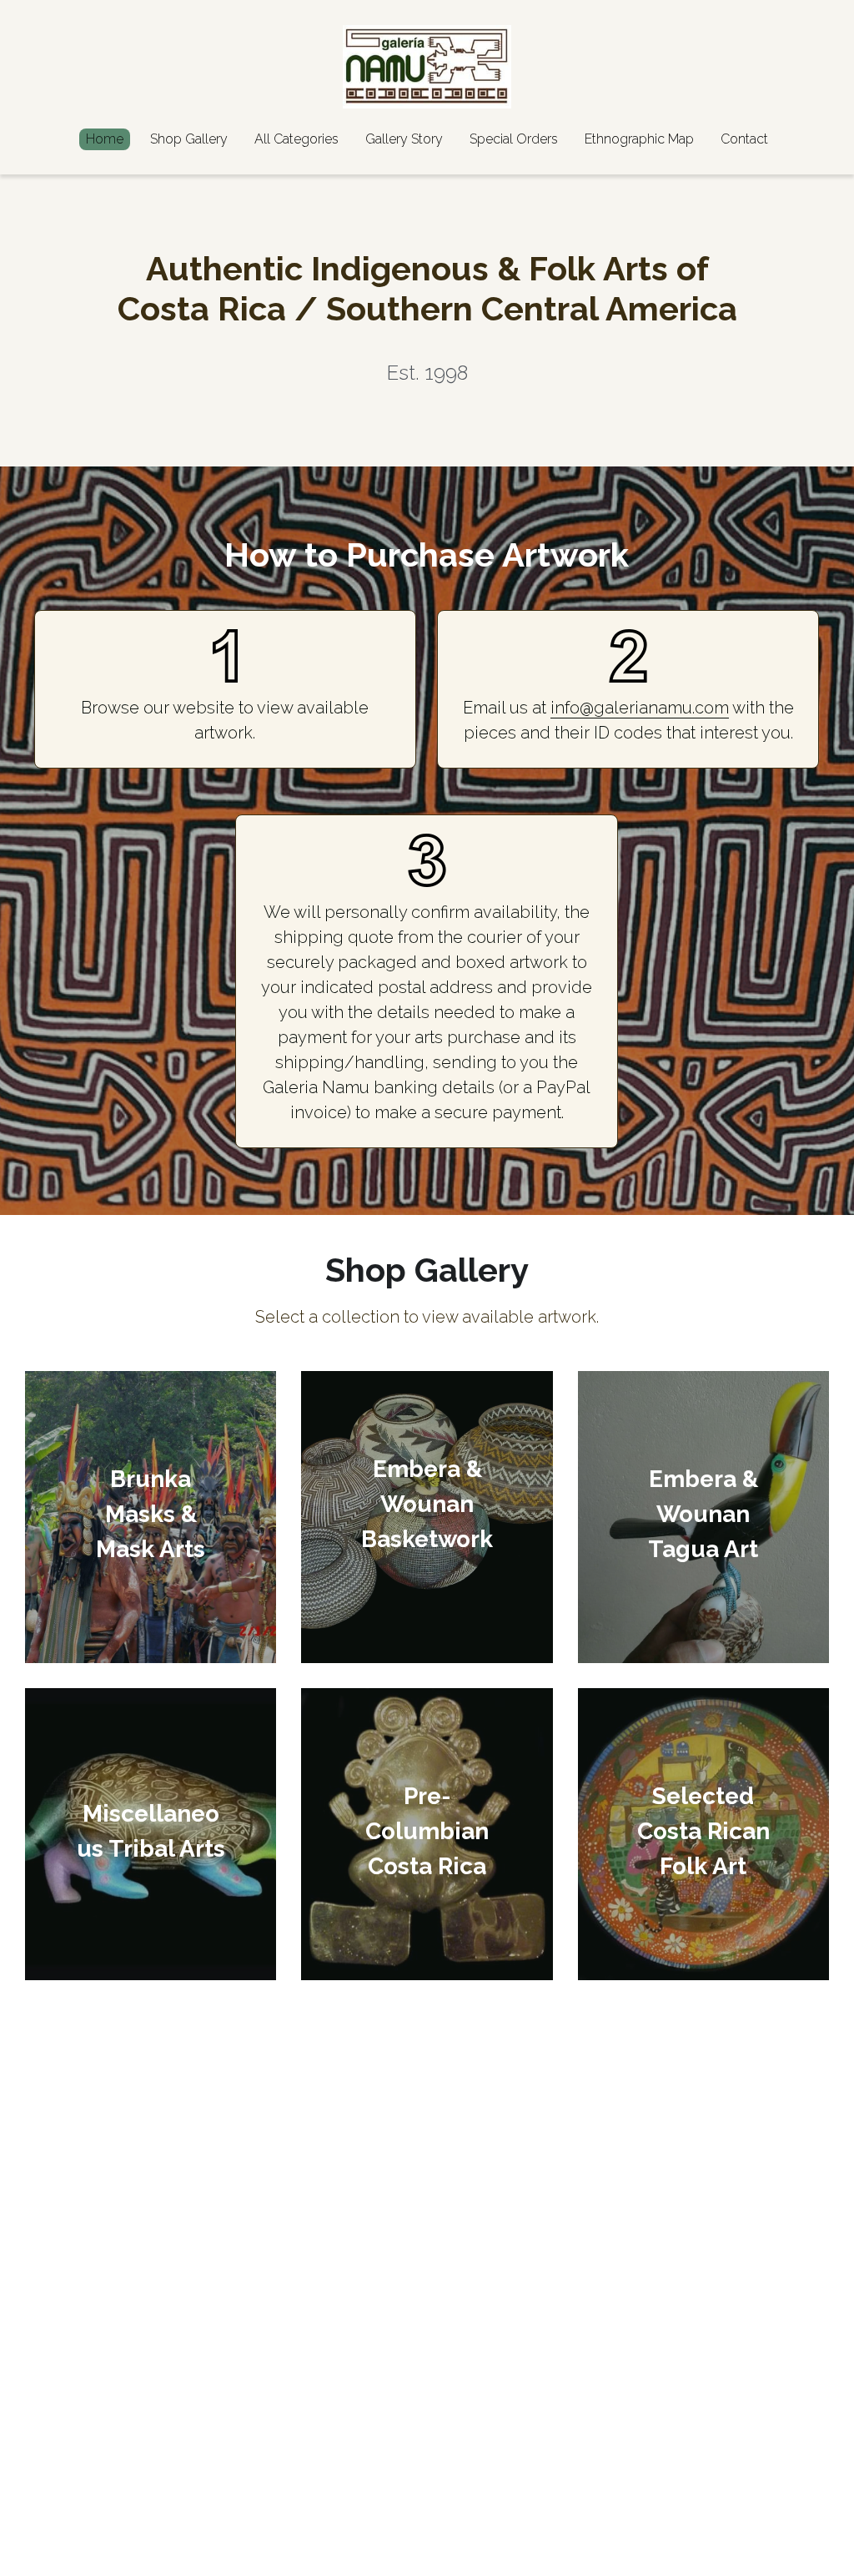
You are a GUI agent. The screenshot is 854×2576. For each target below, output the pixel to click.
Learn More (94, 2507)
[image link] (427, 66)
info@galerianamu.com (640, 708)
